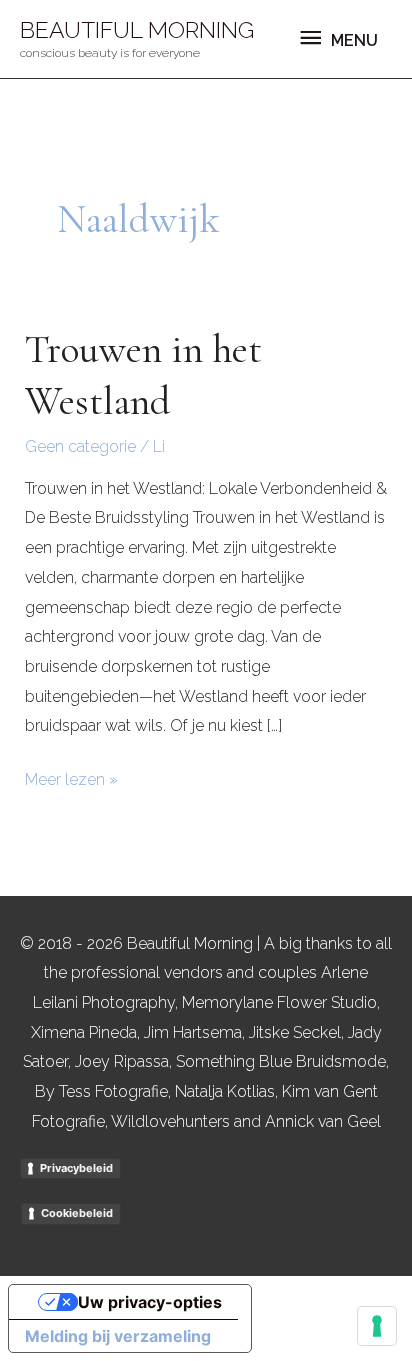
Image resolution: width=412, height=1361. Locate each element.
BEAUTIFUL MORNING (137, 29)
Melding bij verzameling (118, 1336)
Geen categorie (80, 446)
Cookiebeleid (77, 1213)
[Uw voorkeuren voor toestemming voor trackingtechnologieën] (377, 1326)
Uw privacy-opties (150, 1302)
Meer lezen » (71, 777)
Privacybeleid (76, 1168)
